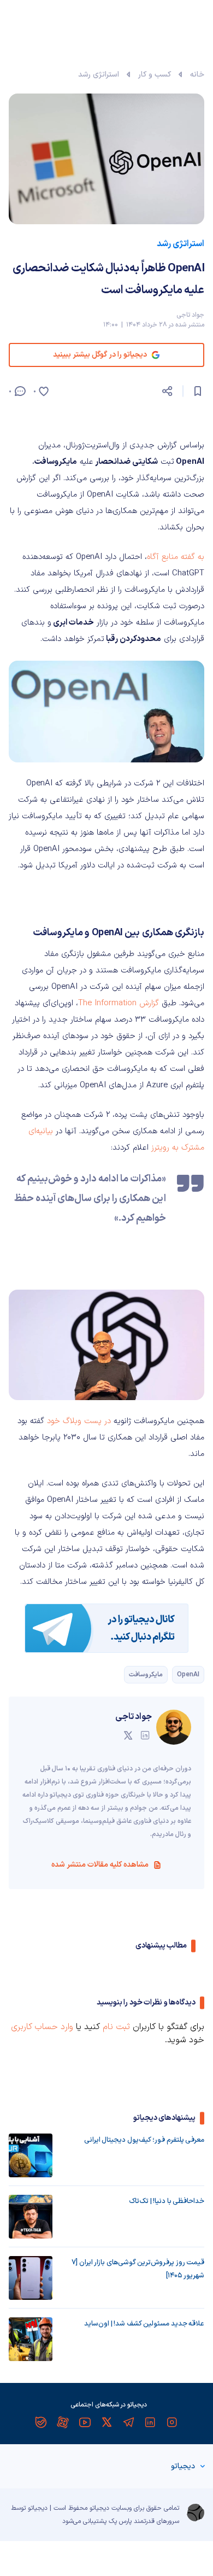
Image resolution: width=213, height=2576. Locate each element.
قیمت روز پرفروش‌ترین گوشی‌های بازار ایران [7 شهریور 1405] (138, 2269)
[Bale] (41, 2422)
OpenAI (188, 1675)
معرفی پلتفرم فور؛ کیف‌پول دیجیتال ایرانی (144, 2140)
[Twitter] (106, 2422)
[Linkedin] (150, 2422)
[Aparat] (63, 2422)
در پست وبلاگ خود (79, 1421)
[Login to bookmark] (198, 391)
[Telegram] (128, 2422)
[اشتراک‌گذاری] (167, 391)
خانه (197, 75)
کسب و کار (155, 75)
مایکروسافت (146, 1675)
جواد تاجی (190, 315)
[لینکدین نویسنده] (145, 1735)
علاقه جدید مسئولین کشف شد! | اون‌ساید (144, 2324)
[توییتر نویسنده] (128, 1735)
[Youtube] (85, 2422)
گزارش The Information (119, 1003)
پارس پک (120, 2521)
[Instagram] (172, 2422)
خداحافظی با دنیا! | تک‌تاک (167, 2201)
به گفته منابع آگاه (176, 557)
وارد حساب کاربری (42, 2027)
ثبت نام (116, 2027)
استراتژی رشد (99, 75)
